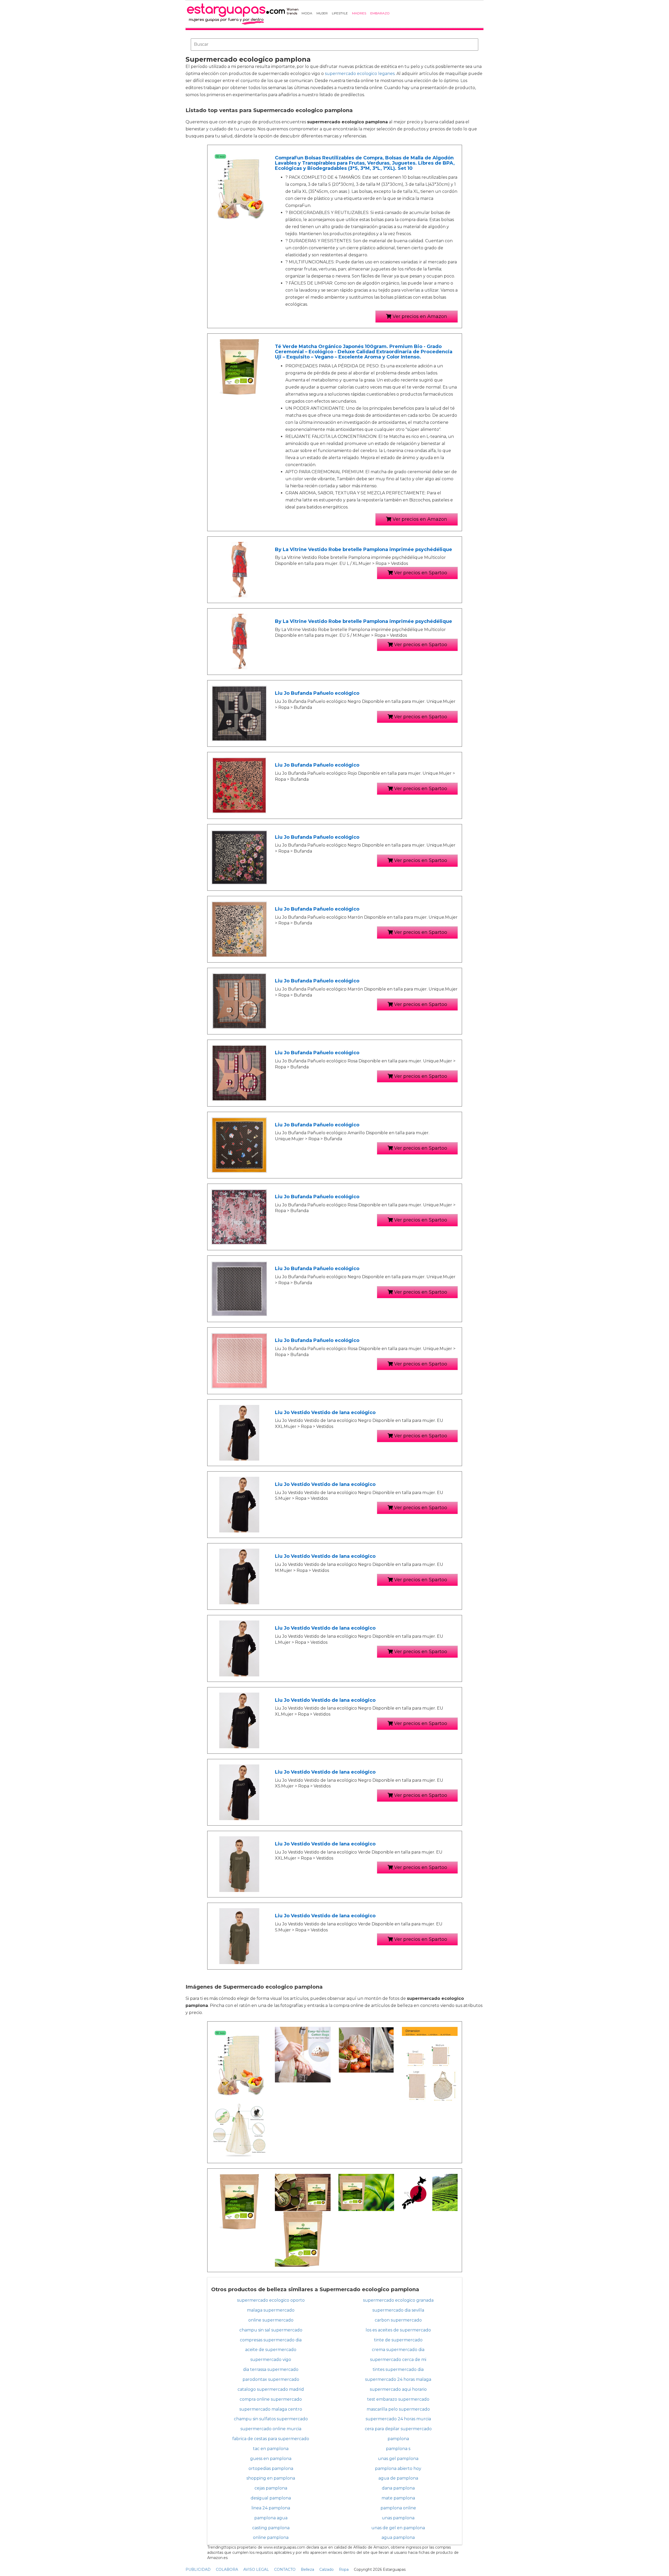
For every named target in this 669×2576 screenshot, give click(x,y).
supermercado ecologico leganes (360, 74)
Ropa (344, 2569)
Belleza (307, 2569)
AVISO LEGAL (256, 2569)
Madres (359, 13)
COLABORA (227, 2569)
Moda (307, 13)
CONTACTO (285, 2569)
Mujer (322, 13)
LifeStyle (340, 13)
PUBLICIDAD (198, 2569)
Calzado (327, 2569)
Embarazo (380, 13)
